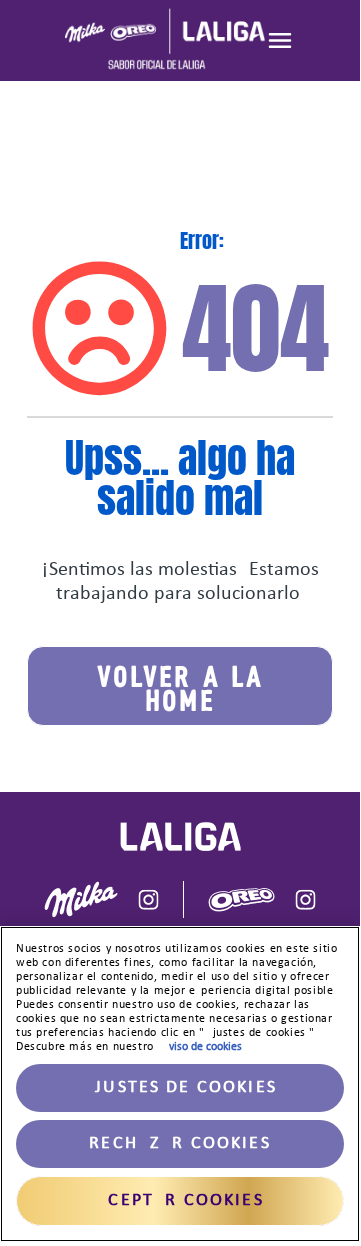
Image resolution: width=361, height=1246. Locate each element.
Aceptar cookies (179, 1200)
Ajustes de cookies (180, 1087)
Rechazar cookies (180, 1143)
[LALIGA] (165, 40)
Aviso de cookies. (203, 1047)
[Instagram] (148, 899)
